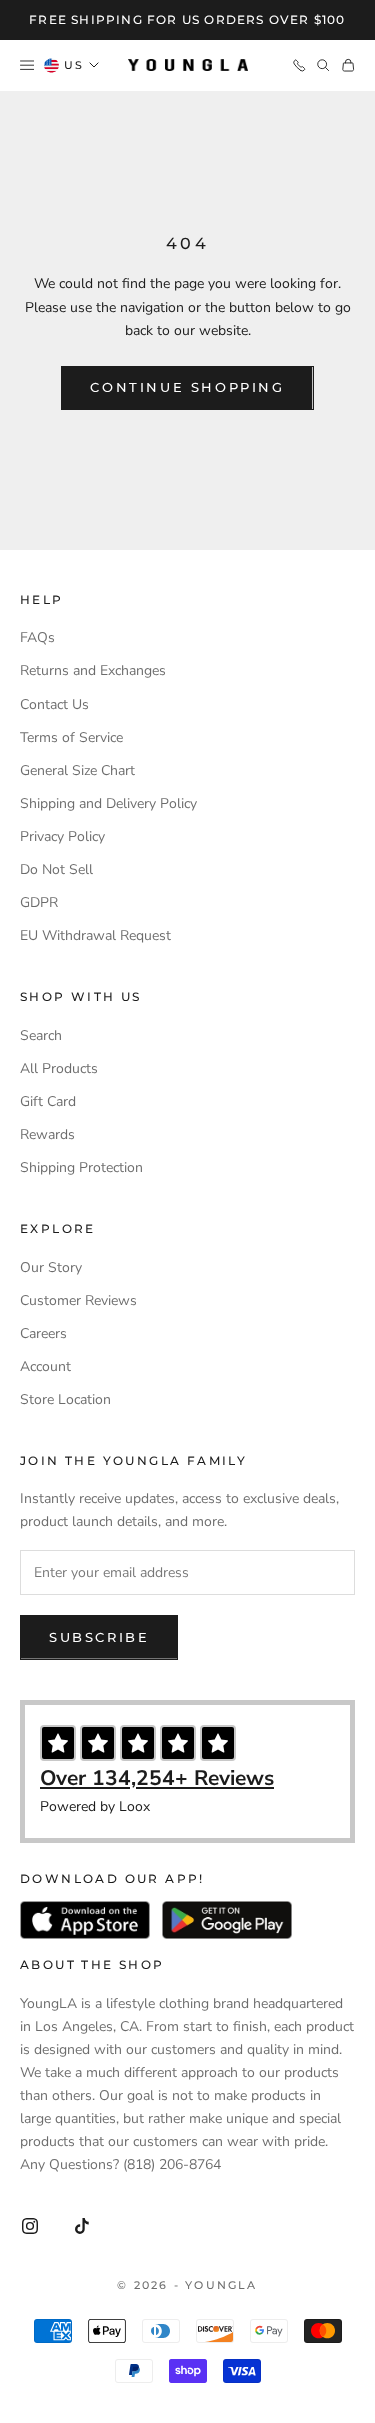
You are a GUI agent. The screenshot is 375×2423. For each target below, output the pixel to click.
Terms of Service (71, 737)
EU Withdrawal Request (95, 935)
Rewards (47, 1134)
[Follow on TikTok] (82, 2226)
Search (41, 1035)
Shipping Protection (81, 1167)
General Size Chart (77, 770)
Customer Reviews (78, 1300)
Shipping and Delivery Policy (108, 803)
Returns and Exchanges (93, 670)
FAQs (37, 637)
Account (45, 1366)
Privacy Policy (62, 836)
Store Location (65, 1399)
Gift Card (48, 1101)
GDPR (39, 902)
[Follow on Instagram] (30, 2226)
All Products (59, 1068)
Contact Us (54, 704)
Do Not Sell (56, 869)
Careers (43, 1333)
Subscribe (99, 1637)
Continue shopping (187, 387)
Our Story (51, 1267)
